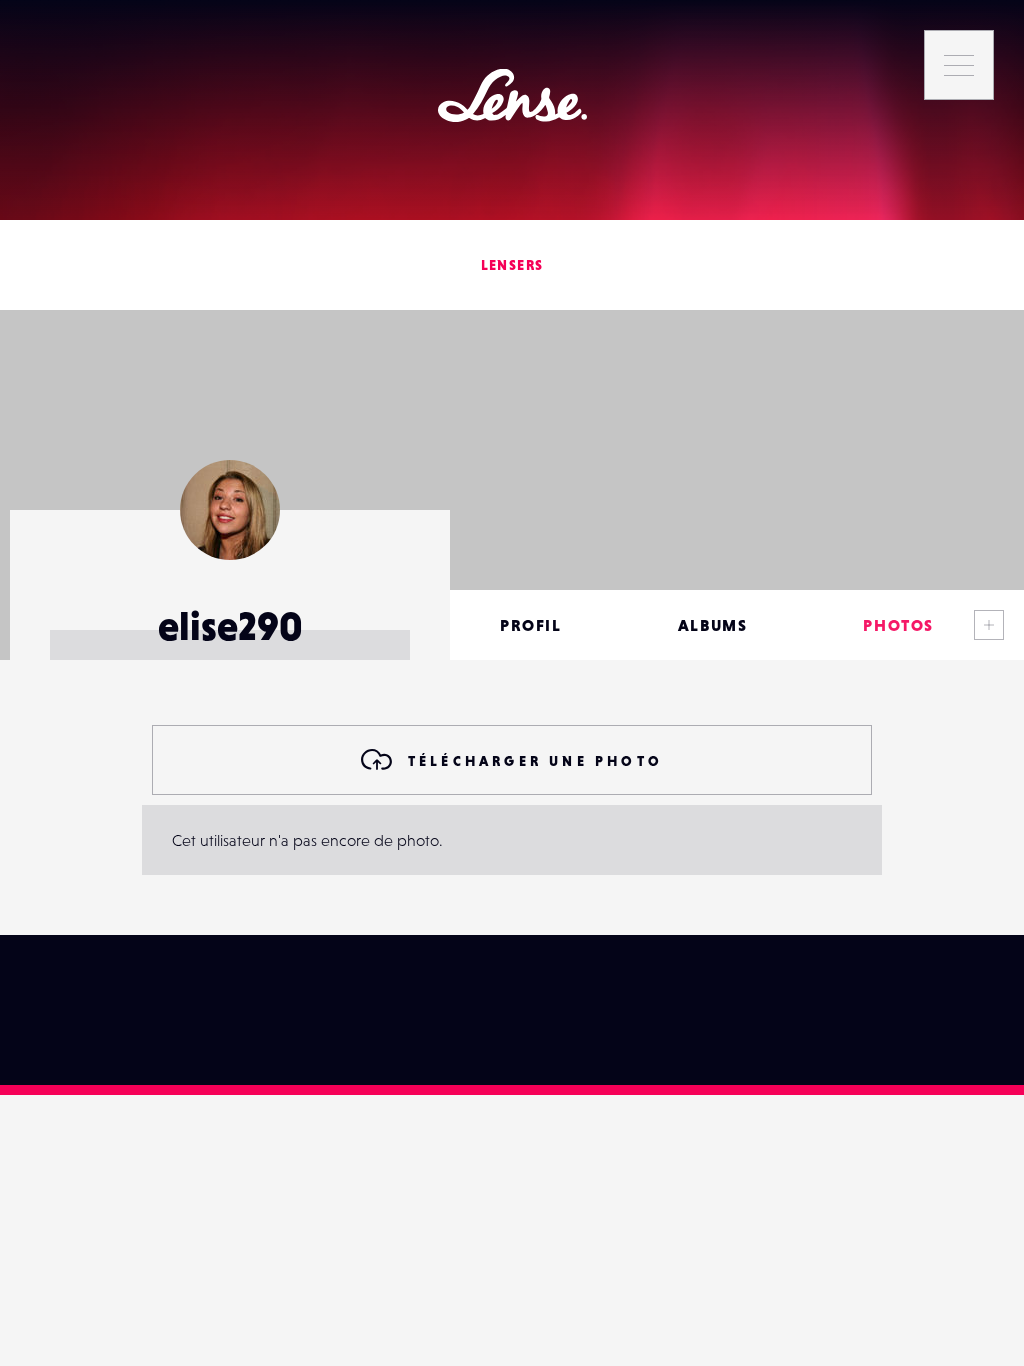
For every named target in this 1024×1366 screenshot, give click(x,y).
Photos (898, 625)
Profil (531, 625)
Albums (713, 625)
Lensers (512, 265)
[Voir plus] (989, 625)
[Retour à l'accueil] (512, 95)
